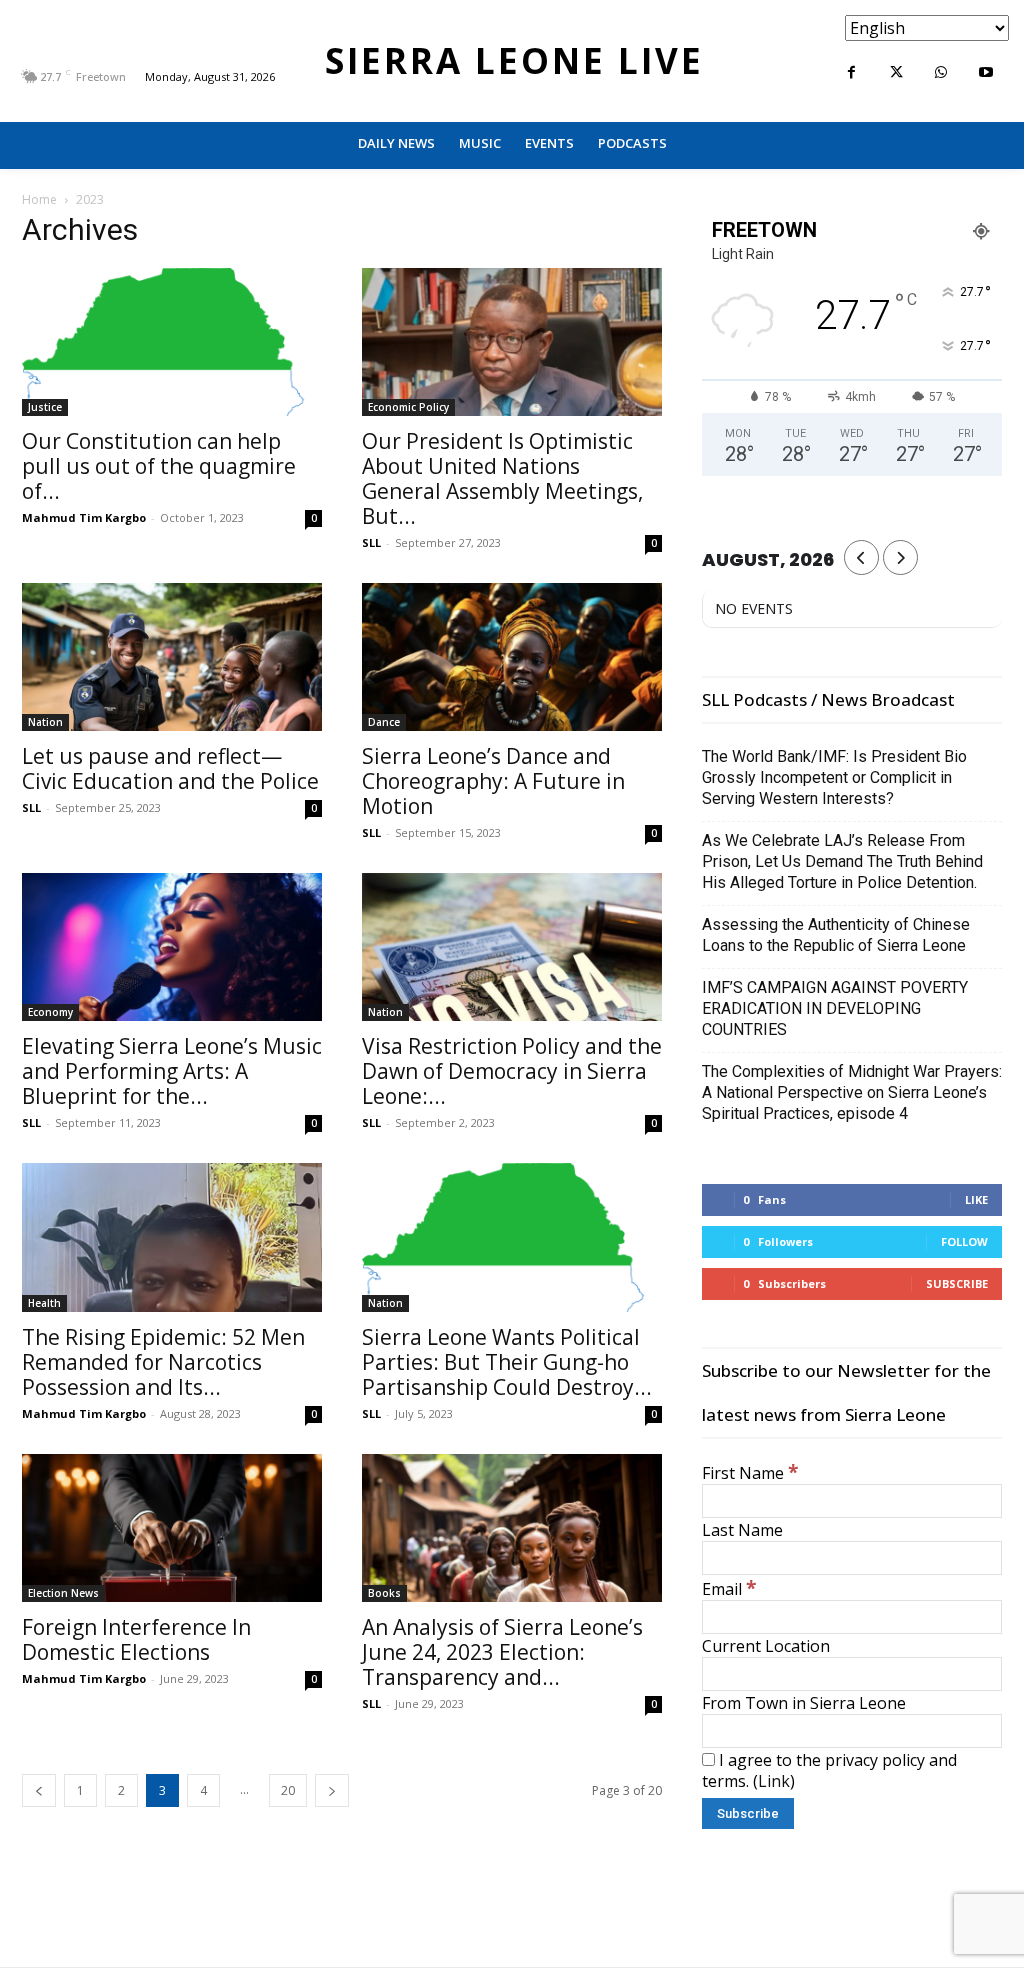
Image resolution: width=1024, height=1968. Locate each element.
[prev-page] (39, 1790)
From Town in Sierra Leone (804, 1703)
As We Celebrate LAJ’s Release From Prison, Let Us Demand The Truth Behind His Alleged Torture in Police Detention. (842, 861)
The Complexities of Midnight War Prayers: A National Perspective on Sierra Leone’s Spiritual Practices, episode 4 (852, 1092)
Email (729, 1589)
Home (39, 199)
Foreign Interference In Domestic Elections (136, 1639)
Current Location (766, 1646)
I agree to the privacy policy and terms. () (829, 1770)
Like (976, 1199)
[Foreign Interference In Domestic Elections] (172, 1528)
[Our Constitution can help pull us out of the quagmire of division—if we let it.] (172, 342)
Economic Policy (408, 407)
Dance (384, 722)
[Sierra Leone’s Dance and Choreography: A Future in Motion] (512, 657)
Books (384, 1593)
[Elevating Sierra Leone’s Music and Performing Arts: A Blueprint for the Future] (172, 947)
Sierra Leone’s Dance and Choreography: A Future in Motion (493, 781)
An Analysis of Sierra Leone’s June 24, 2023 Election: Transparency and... (502, 1652)
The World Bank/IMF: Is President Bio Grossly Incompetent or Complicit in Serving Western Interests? (834, 777)
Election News (63, 1593)
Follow (964, 1241)
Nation (45, 722)
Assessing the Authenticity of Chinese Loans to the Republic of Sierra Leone (836, 935)
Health (44, 1303)
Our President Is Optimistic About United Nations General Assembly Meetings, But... (502, 478)
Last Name (742, 1530)
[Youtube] (986, 72)
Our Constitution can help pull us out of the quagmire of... (159, 466)
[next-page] (332, 1790)
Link (774, 1781)
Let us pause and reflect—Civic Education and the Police (170, 768)
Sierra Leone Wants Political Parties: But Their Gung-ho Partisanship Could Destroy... (507, 1362)
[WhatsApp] (941, 72)
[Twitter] (896, 72)
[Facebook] (851, 72)
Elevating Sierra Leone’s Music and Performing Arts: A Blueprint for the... (172, 1071)
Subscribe (957, 1283)
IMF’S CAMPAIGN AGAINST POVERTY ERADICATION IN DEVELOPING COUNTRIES (835, 1008)
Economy (50, 1012)
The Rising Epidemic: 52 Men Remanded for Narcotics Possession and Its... (163, 1362)
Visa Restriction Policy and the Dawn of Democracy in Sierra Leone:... (512, 1071)
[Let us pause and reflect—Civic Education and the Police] (172, 657)
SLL (371, 542)
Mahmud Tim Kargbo (84, 517)
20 (288, 1790)
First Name (750, 1473)
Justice (45, 407)
